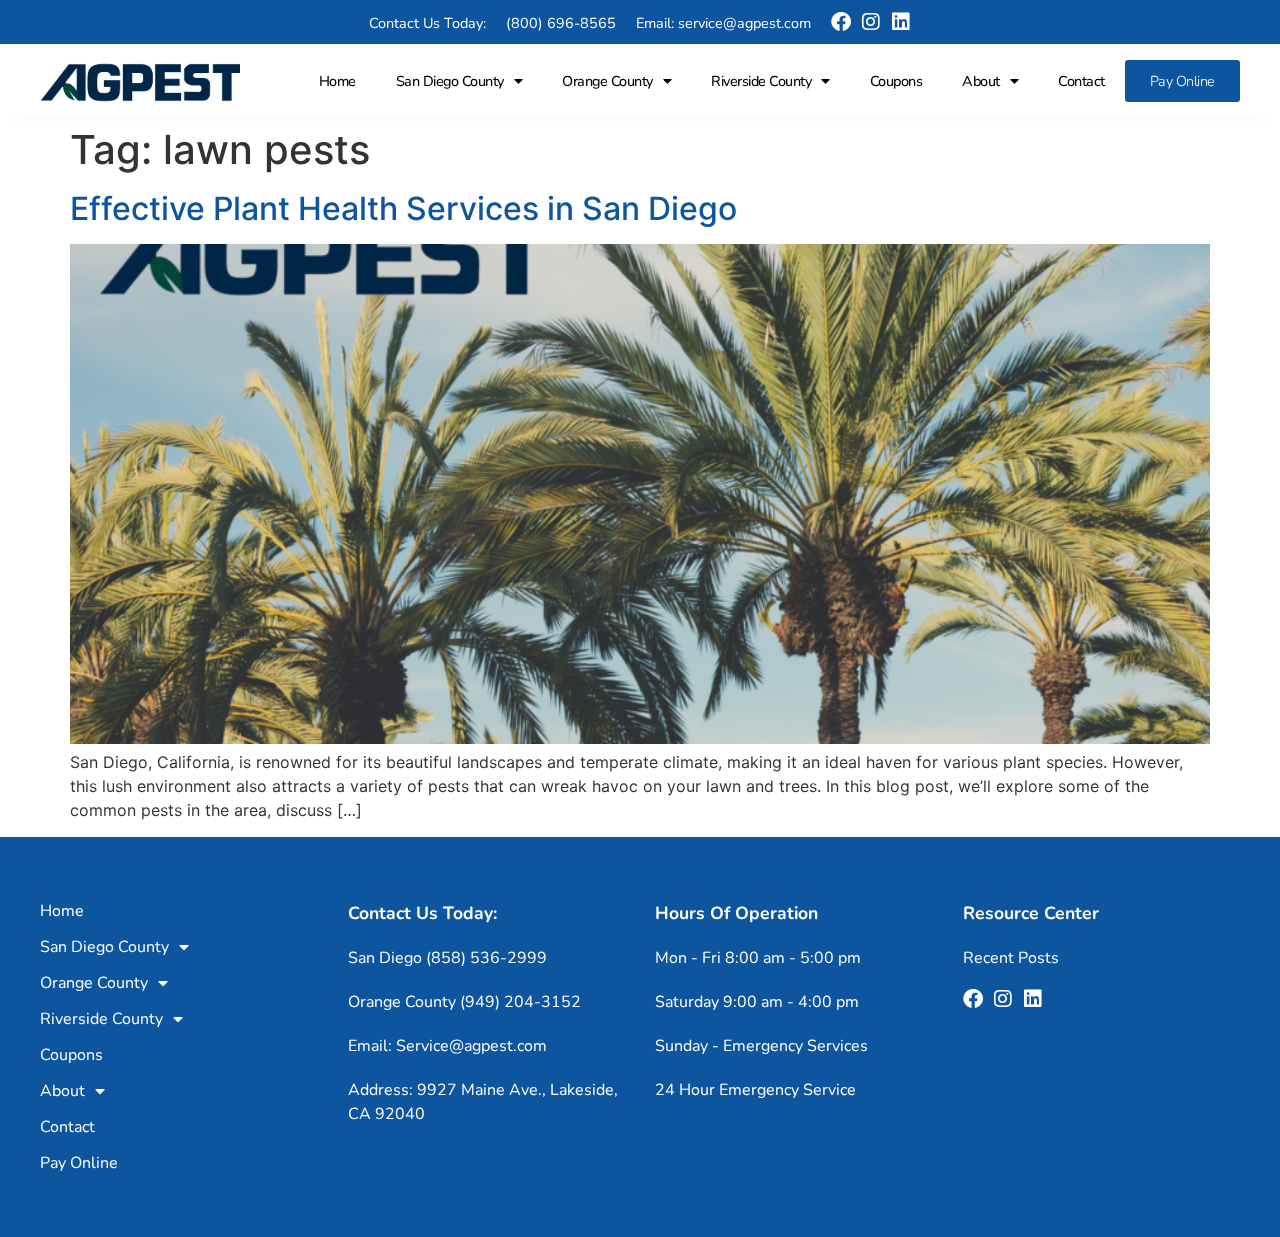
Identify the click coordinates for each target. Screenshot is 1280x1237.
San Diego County (450, 81)
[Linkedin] (901, 22)
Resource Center (1031, 913)
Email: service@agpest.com (723, 23)
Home (337, 81)
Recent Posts (1011, 958)
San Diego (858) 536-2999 (447, 958)
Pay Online (1182, 81)
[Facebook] (841, 22)
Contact (1081, 81)
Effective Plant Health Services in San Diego (403, 208)
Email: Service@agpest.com (447, 1046)
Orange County (607, 81)
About (981, 81)
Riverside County (761, 81)
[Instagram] (871, 22)
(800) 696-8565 (561, 23)
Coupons (896, 81)
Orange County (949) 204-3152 (464, 1002)
